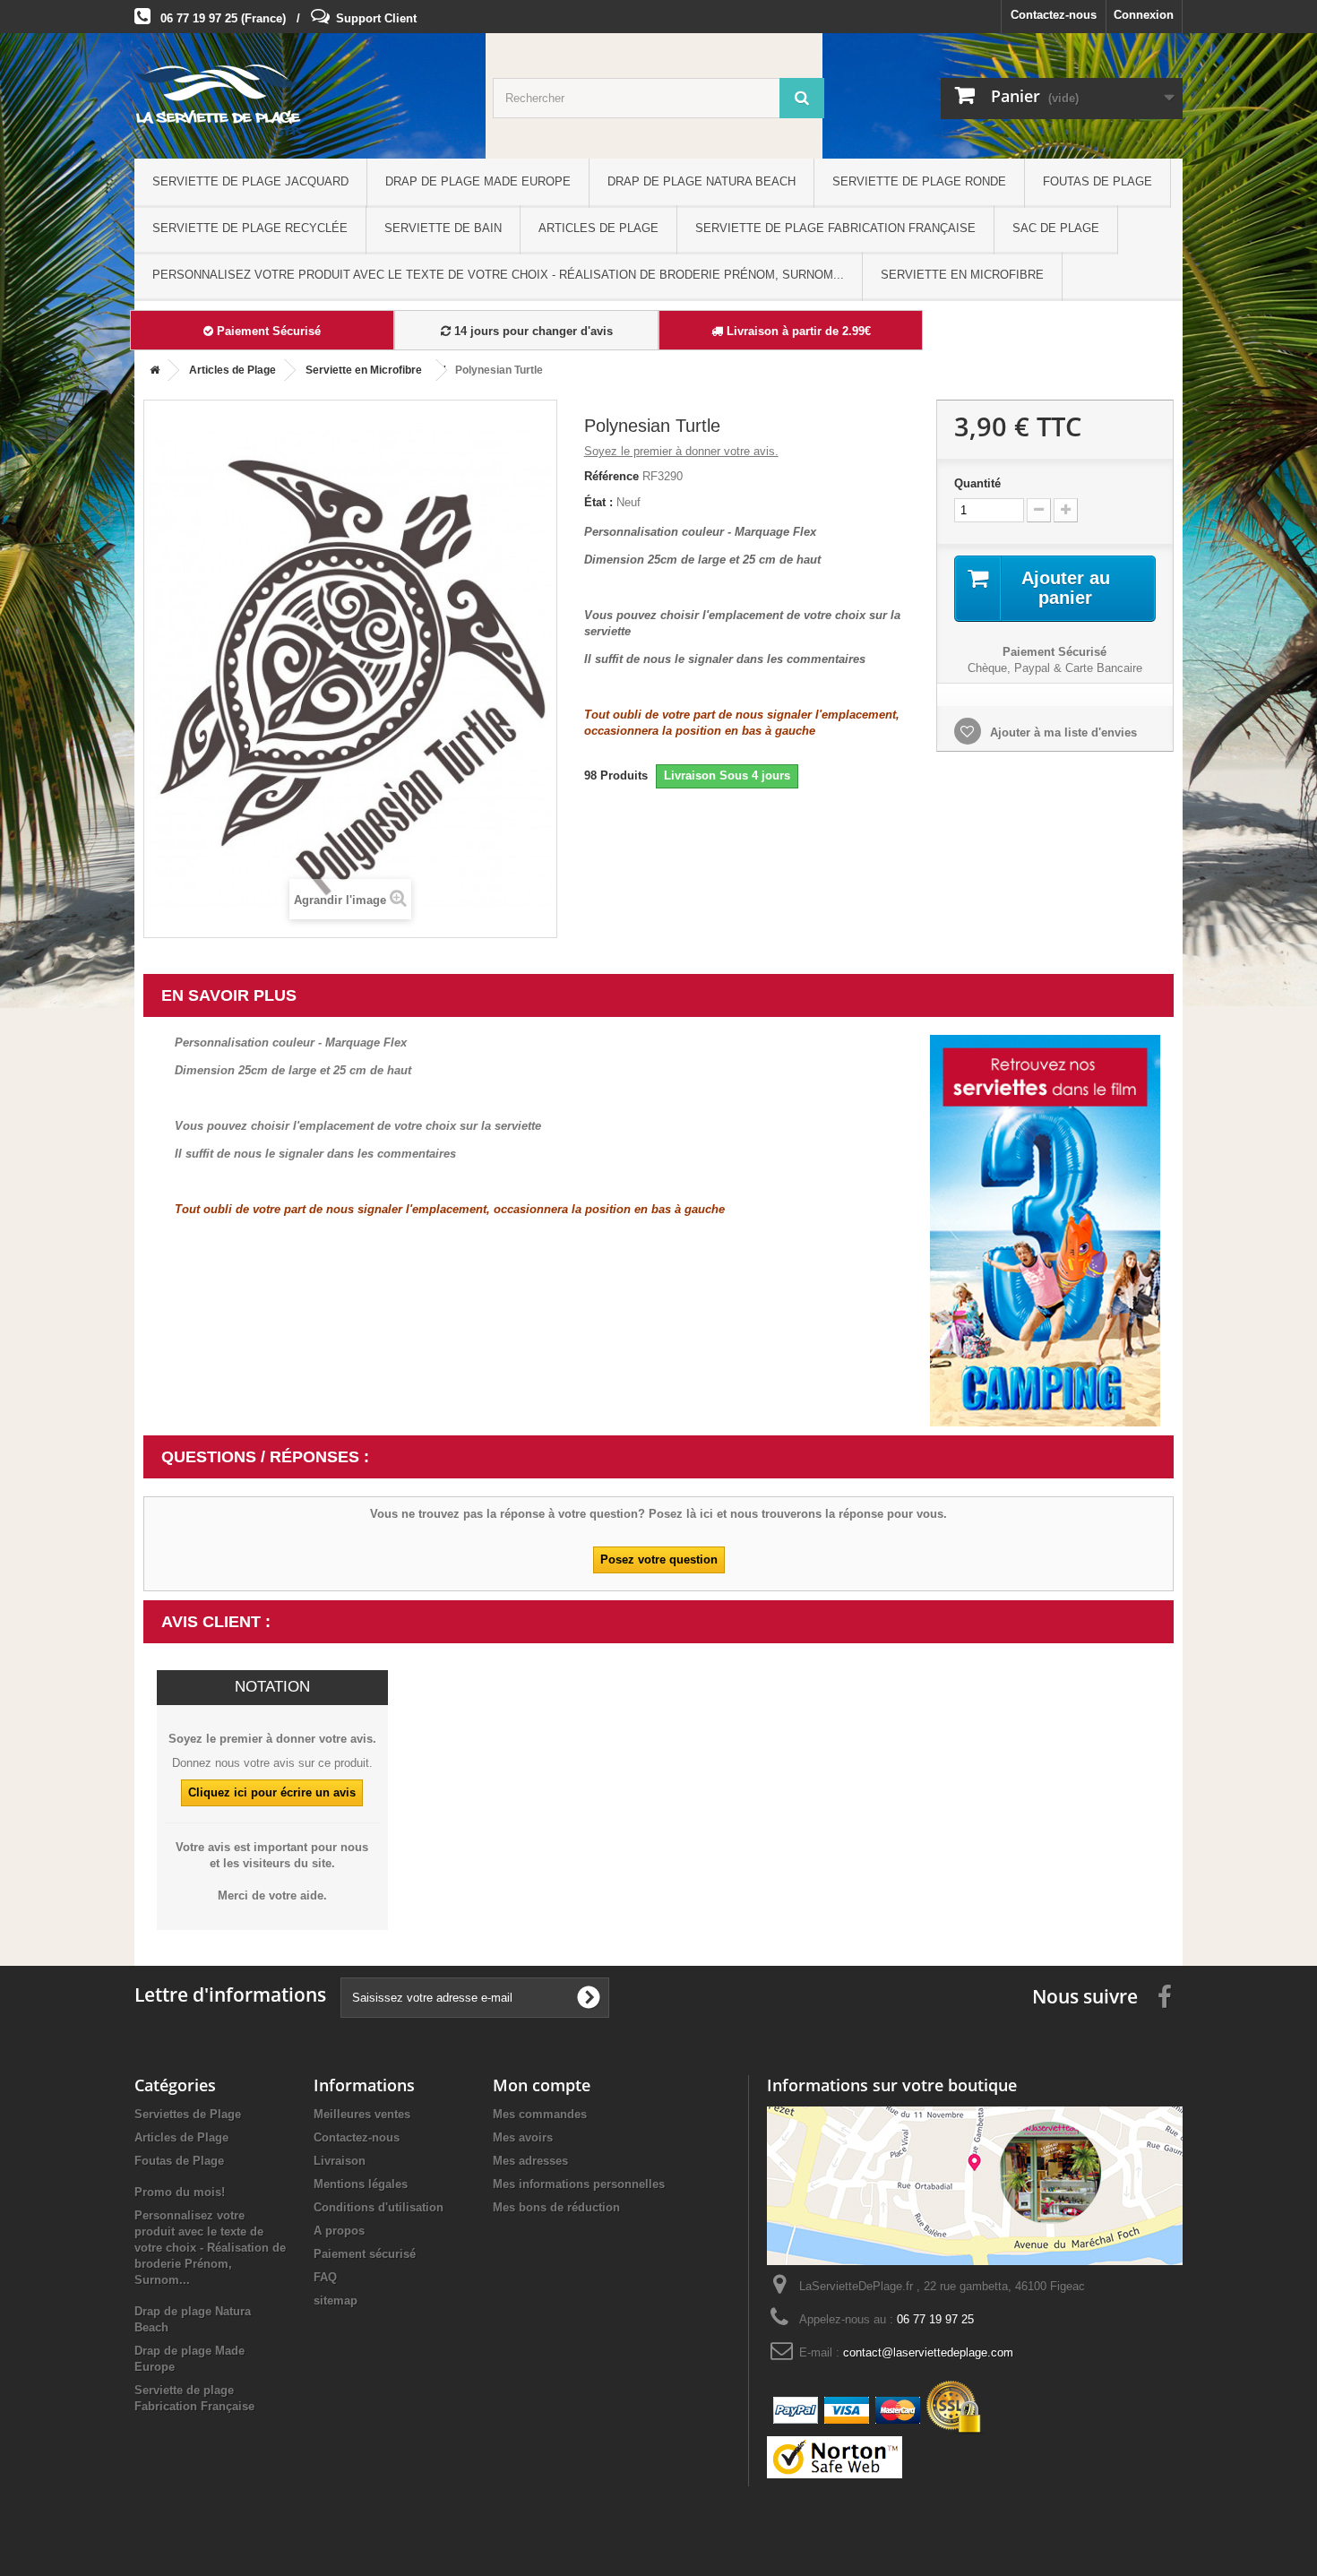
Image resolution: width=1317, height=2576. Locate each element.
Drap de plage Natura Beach (702, 181)
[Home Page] (151, 370)
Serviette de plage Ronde (919, 181)
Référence (611, 476)
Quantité (977, 483)
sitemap (336, 2300)
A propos (339, 2231)
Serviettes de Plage (188, 2114)
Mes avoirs (523, 2137)
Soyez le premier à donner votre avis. (681, 451)
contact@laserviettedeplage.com (928, 2352)
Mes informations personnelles (579, 2184)
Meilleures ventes (362, 2114)
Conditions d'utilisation (379, 2207)
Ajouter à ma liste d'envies (1062, 732)
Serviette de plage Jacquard (250, 181)
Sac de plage (1056, 228)
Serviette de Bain (443, 228)
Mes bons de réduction (556, 2207)
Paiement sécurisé (365, 2254)
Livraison (340, 2161)
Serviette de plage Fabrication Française (835, 228)
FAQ (325, 2277)
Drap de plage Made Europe (478, 181)
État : (598, 502)
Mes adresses (530, 2161)
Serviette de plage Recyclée (250, 228)
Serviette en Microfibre (962, 275)
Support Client (376, 18)
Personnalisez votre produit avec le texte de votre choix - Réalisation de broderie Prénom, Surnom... (498, 275)
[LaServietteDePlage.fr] (300, 100)
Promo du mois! (180, 2192)
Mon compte (542, 2085)
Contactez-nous (1054, 15)
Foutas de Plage (1097, 181)
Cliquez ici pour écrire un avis (272, 1792)
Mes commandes (540, 2114)
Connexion (1144, 15)
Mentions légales (361, 2184)
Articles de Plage (598, 228)
